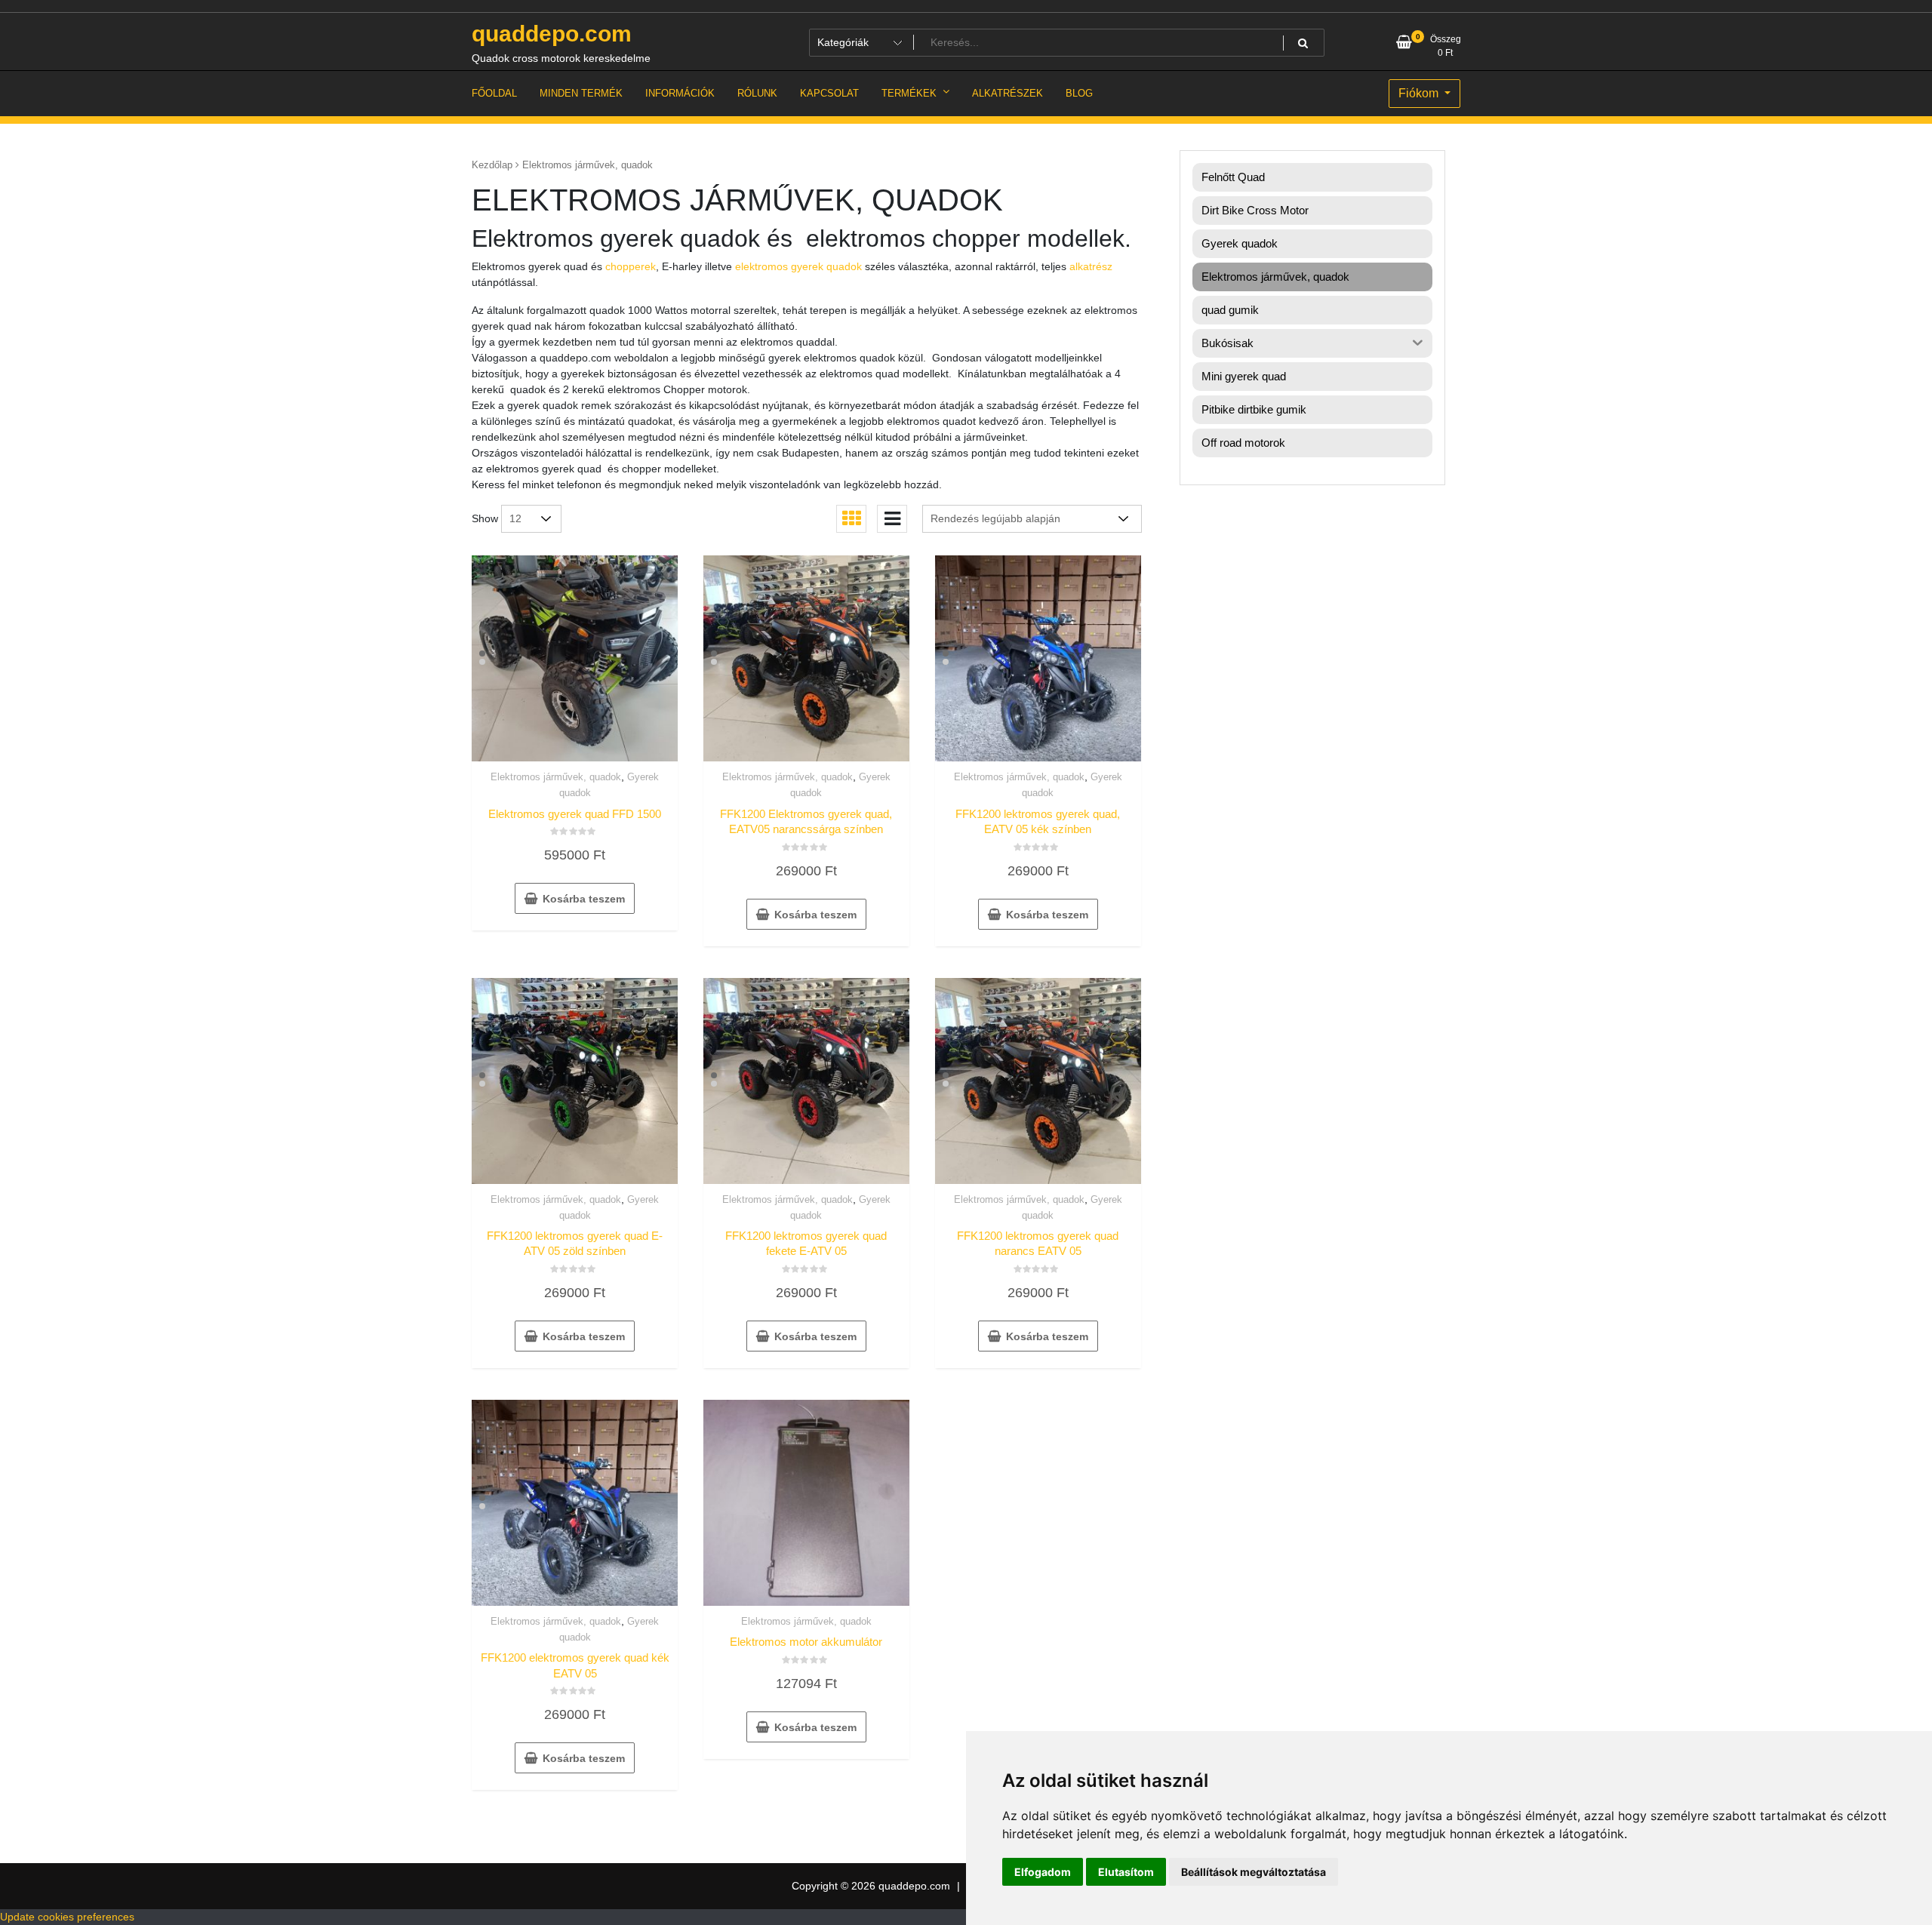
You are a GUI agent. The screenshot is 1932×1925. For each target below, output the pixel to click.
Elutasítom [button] (1126, 1872)
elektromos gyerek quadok (798, 266)
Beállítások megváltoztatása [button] (1254, 1872)
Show (485, 518)
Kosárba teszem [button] (584, 899)
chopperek (631, 266)
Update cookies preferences (67, 1917)
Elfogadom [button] (1043, 1872)
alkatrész (1091, 266)
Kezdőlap (492, 165)
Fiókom (1420, 93)
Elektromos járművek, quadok (556, 777)
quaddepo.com (552, 34)
